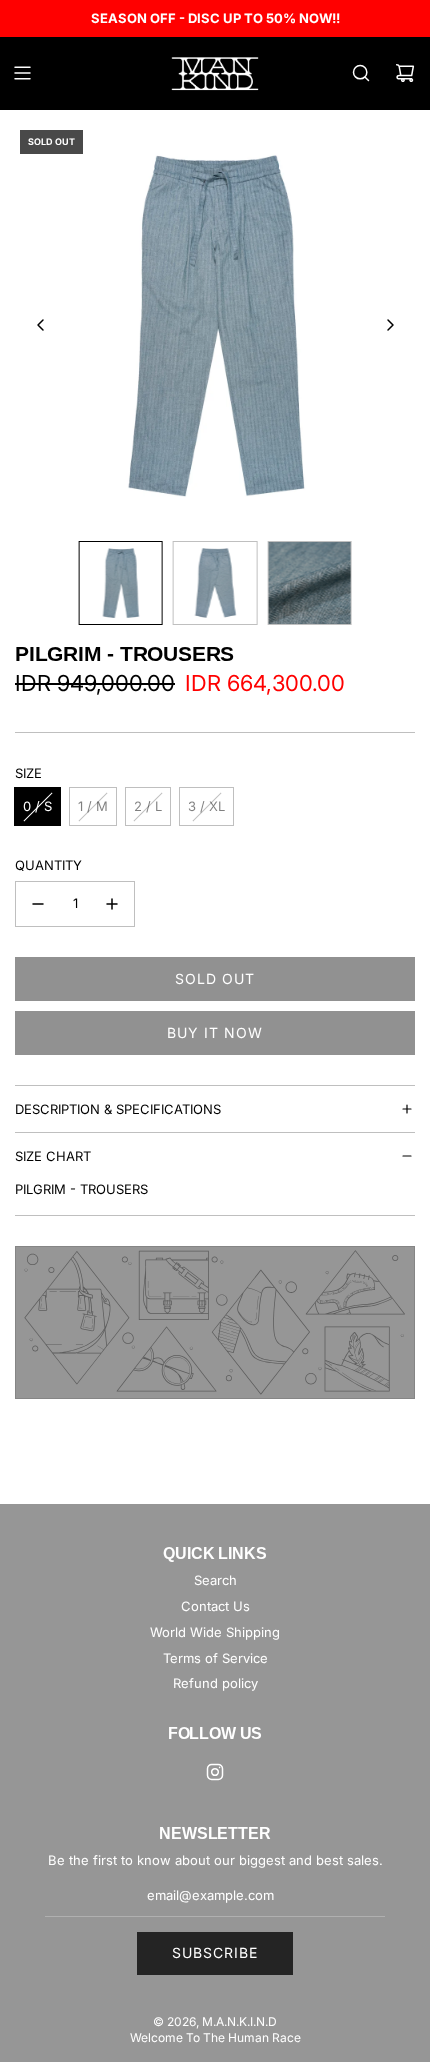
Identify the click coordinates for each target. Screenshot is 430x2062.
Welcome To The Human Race (215, 2037)
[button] (41, 325)
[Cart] (405, 73)
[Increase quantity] (112, 904)
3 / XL (206, 806)
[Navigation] (22, 73)
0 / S (37, 806)
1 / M (93, 806)
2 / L (148, 806)
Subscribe (215, 1952)
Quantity (48, 865)
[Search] (361, 73)
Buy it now (215, 1032)
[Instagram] (215, 1772)
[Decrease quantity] (38, 904)
